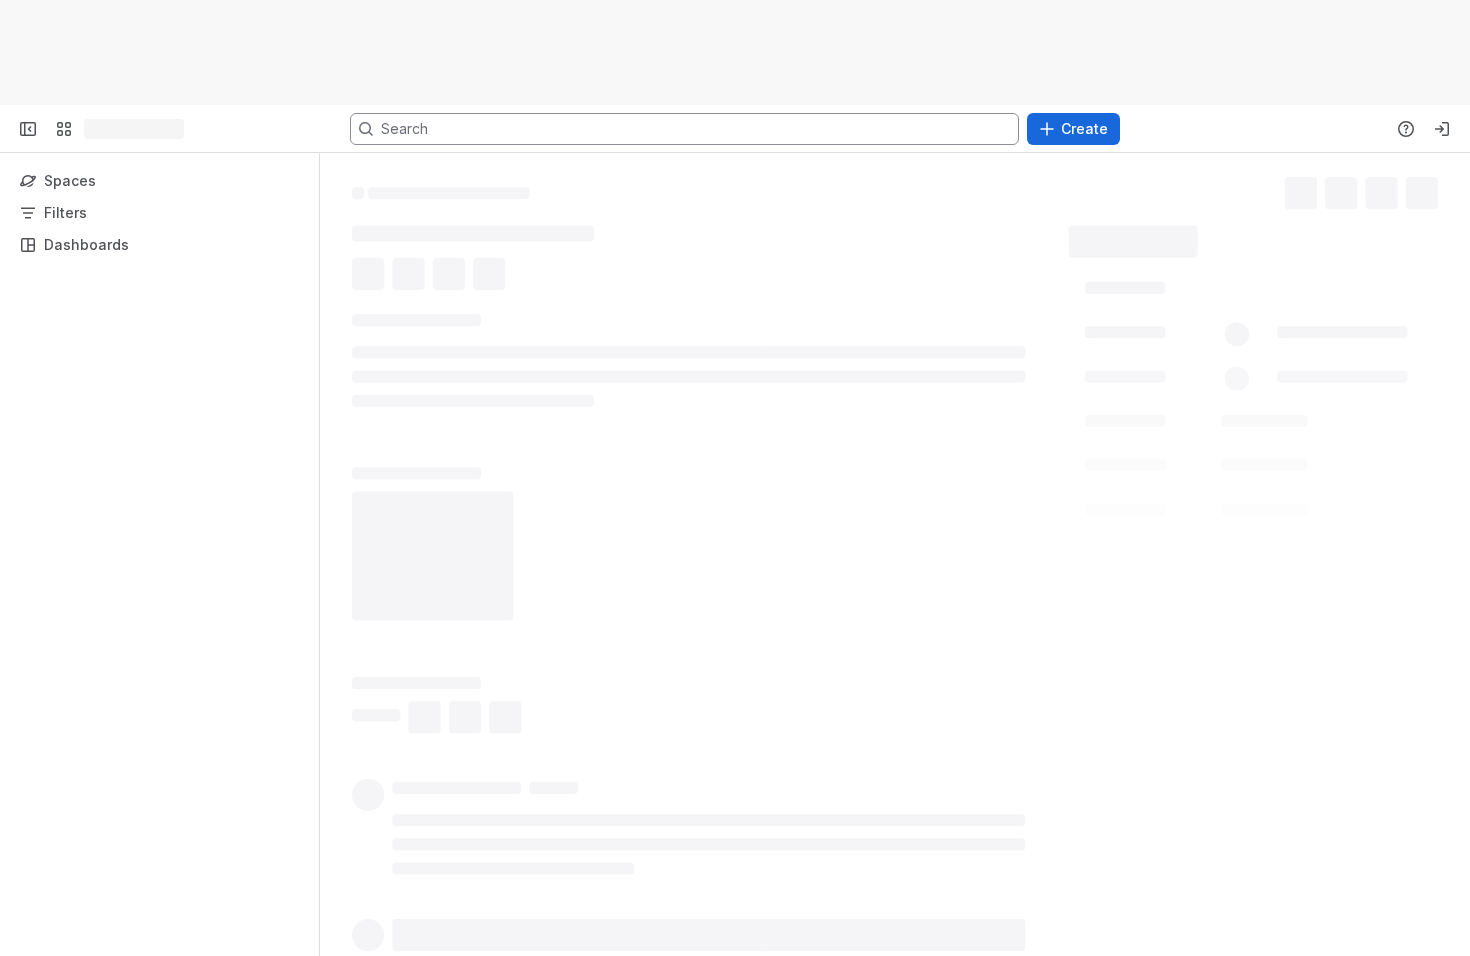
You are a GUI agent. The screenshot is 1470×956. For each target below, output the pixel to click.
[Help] (1406, 129)
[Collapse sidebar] (28, 129)
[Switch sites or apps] (64, 129)
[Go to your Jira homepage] (92, 129)
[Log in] (1442, 129)
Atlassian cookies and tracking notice (425, 62)
